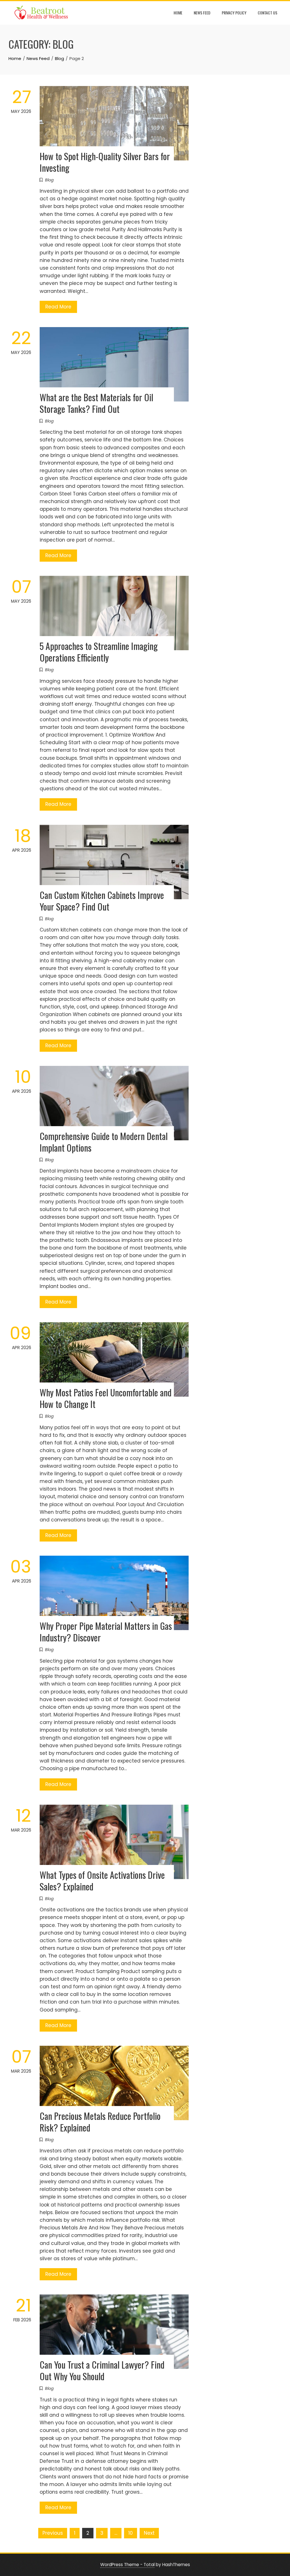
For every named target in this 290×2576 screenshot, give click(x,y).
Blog (49, 180)
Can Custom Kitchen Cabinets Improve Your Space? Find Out (102, 901)
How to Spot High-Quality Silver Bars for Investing (105, 162)
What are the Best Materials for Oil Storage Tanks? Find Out (96, 403)
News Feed (202, 13)
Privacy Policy (234, 13)
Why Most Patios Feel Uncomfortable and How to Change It (106, 1398)
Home (178, 13)
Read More (58, 307)
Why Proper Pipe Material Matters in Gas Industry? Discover (106, 1632)
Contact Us (267, 13)
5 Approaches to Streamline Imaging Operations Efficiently (99, 652)
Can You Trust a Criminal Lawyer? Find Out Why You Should (102, 2370)
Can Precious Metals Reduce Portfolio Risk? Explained (100, 2122)
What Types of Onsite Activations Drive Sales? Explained (102, 1881)
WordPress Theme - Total (127, 2565)
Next (149, 2533)
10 (131, 2533)
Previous (53, 2533)
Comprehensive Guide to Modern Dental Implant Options (104, 1142)
